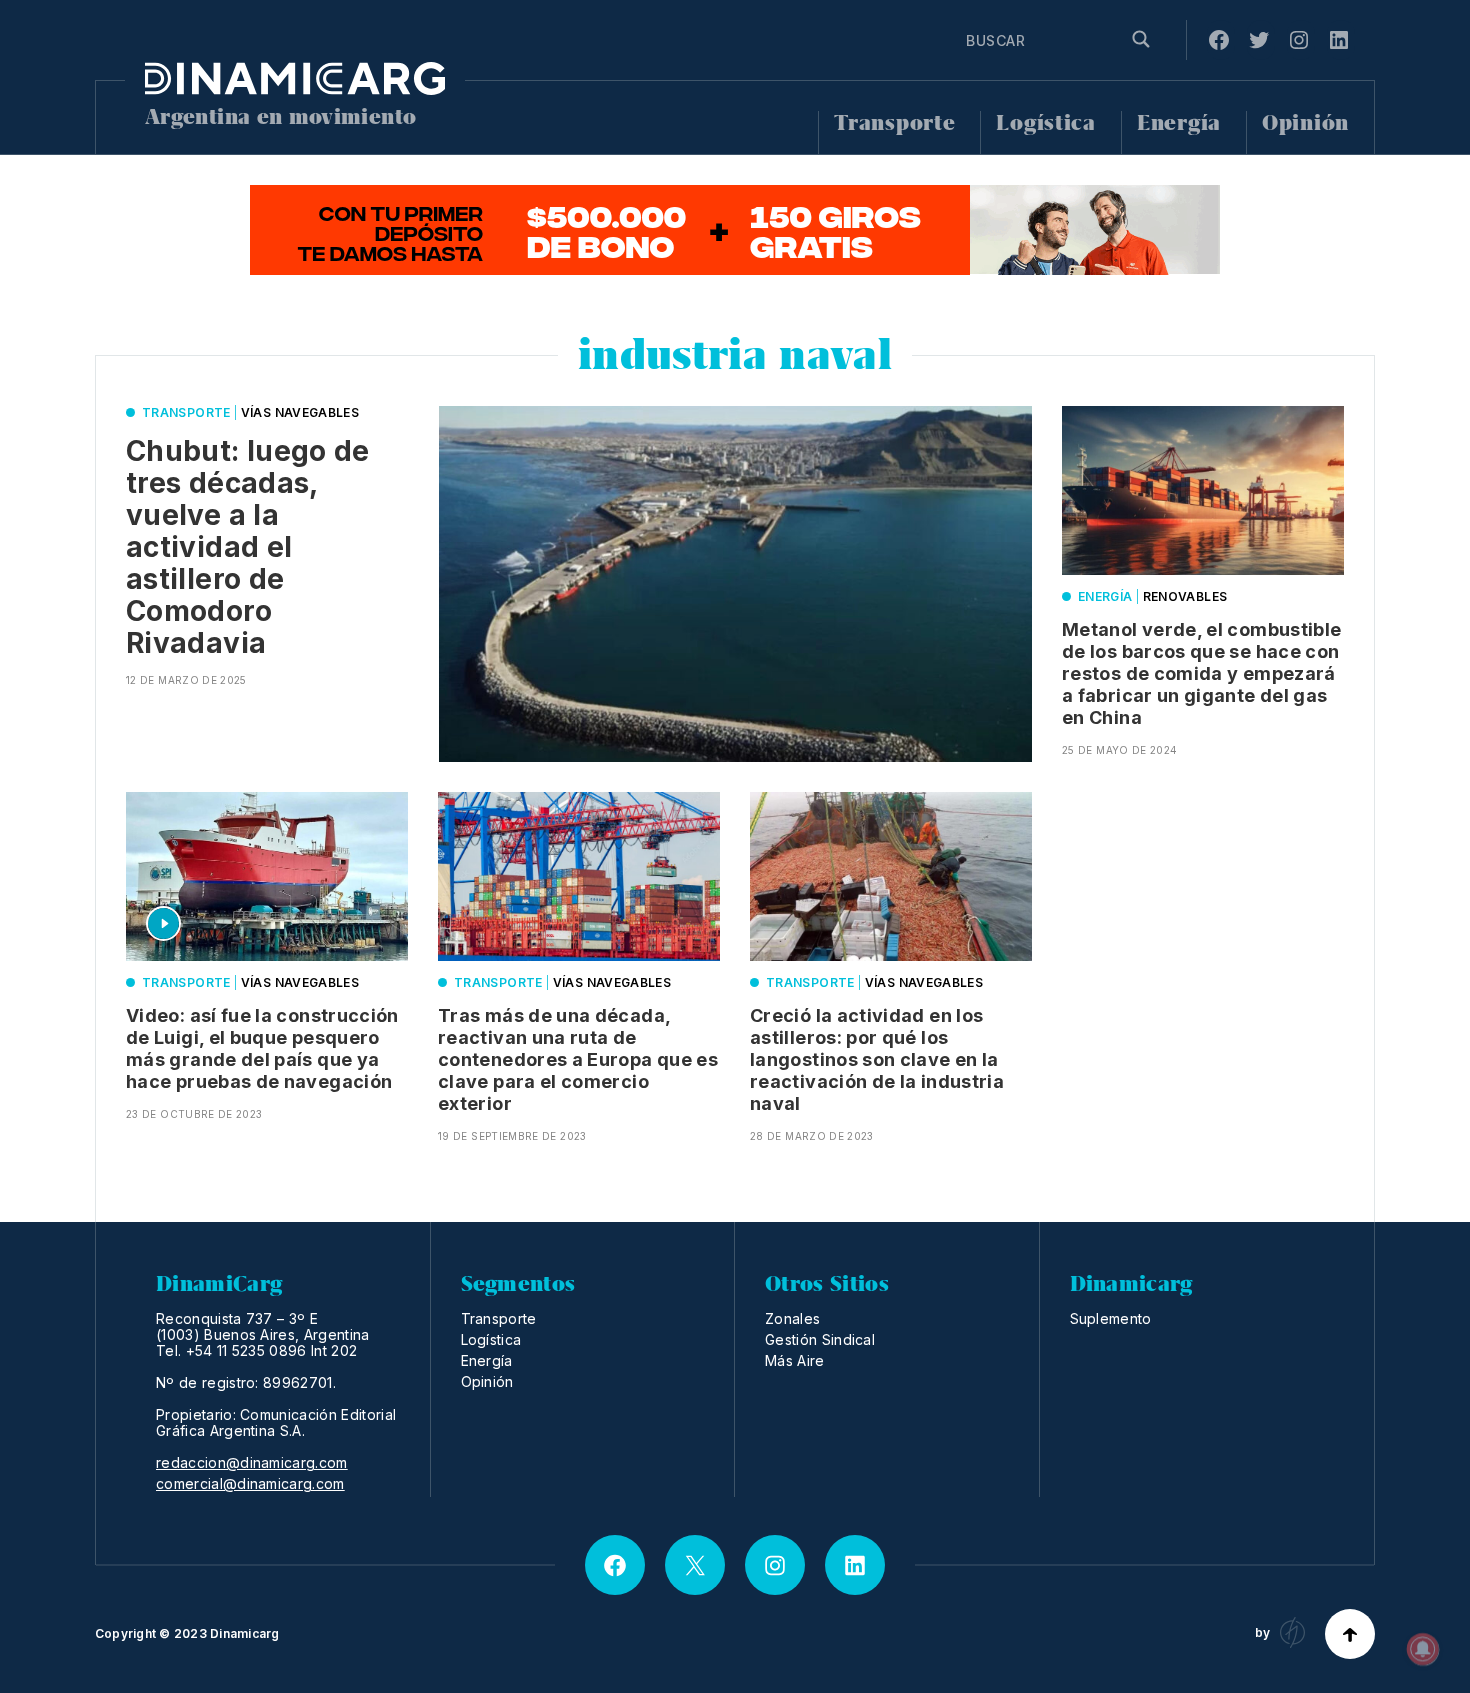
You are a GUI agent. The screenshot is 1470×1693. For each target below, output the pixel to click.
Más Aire (795, 1360)
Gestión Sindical (820, 1339)
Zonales (792, 1318)
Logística (1045, 123)
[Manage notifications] (1423, 1649)
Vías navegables (300, 412)
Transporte (894, 123)
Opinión (1305, 123)
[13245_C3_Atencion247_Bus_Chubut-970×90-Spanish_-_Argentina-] (735, 230)
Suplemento (1111, 1318)
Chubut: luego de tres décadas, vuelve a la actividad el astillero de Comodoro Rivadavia (248, 547)
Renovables (1185, 596)
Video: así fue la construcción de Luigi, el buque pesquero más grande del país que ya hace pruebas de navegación (262, 1048)
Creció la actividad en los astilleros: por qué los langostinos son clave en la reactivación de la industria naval (877, 1059)
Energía (1179, 123)
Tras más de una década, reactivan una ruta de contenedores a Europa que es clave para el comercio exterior (578, 1059)
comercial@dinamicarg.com (250, 1484)
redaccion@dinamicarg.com (252, 1463)
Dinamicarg (244, 1633)
